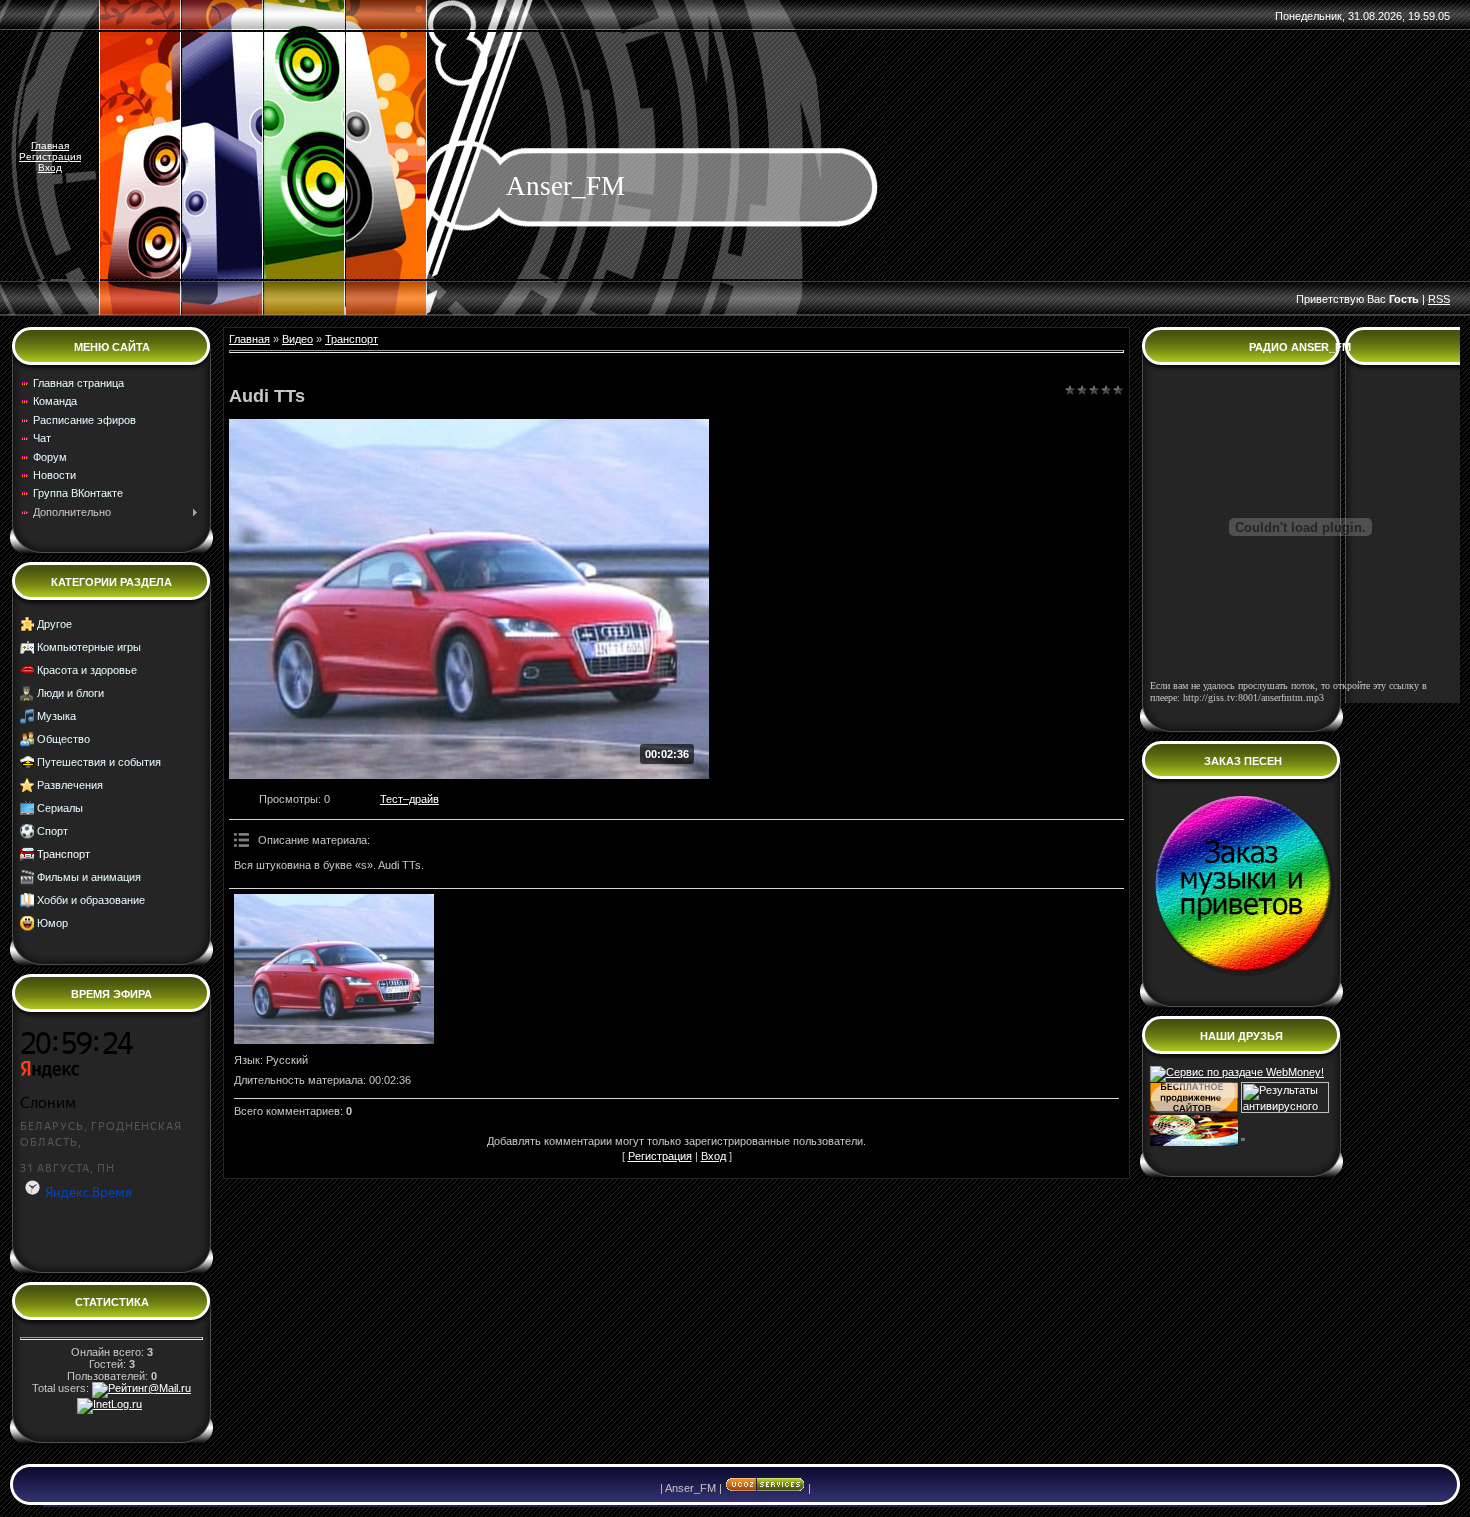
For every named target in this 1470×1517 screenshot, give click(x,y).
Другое (54, 624)
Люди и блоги (70, 693)
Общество (63, 739)
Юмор (52, 923)
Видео (297, 339)
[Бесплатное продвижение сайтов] (1194, 1109)
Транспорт (63, 854)
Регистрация (50, 156)
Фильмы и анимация (89, 877)
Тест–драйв (409, 799)
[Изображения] (334, 969)
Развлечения (70, 785)
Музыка (56, 716)
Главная (50, 145)
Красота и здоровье (87, 670)
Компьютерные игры (89, 647)
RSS (1439, 299)
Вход (50, 167)
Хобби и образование (91, 900)
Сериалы (60, 808)
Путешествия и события (99, 762)
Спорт (52, 831)
